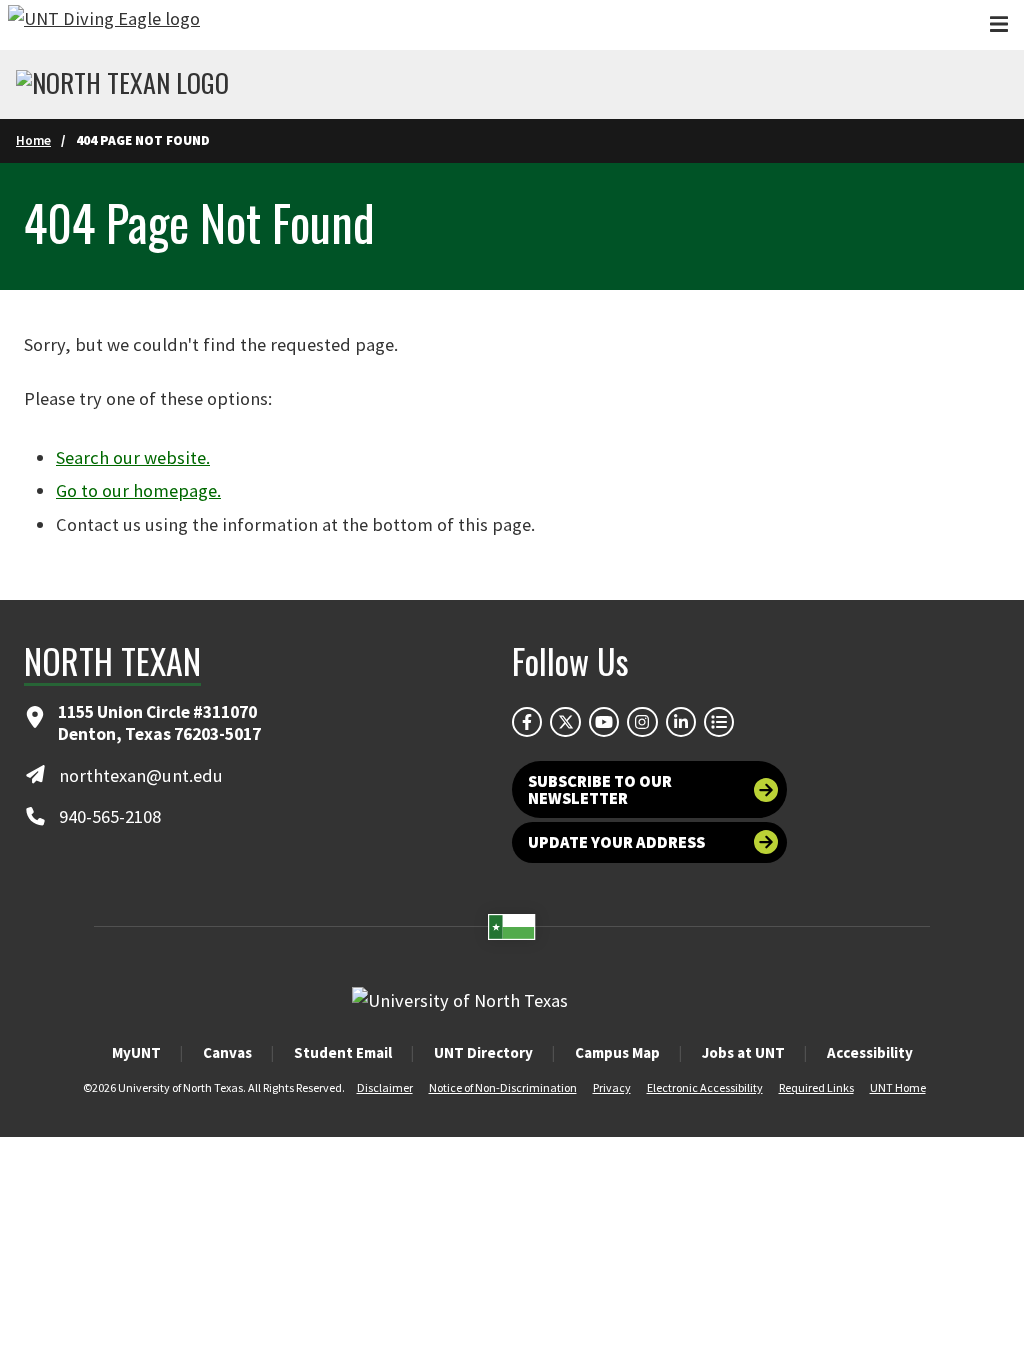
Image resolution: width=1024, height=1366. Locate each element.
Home (33, 140)
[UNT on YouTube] (604, 722)
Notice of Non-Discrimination (503, 1087)
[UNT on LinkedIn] (681, 722)
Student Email (343, 1052)
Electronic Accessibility (705, 1087)
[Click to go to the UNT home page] (104, 25)
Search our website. (133, 457)
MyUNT (136, 1052)
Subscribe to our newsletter (600, 789)
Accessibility (870, 1052)
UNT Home (898, 1087)
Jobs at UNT (743, 1052)
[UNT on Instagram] (642, 722)
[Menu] (999, 24)
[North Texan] (122, 85)
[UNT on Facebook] (527, 722)
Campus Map (617, 1052)
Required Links (816, 1087)
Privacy (612, 1087)
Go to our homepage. (138, 490)
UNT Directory (483, 1052)
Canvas (227, 1052)
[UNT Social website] (719, 722)
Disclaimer (385, 1087)
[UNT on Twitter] (565, 722)
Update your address (616, 842)
